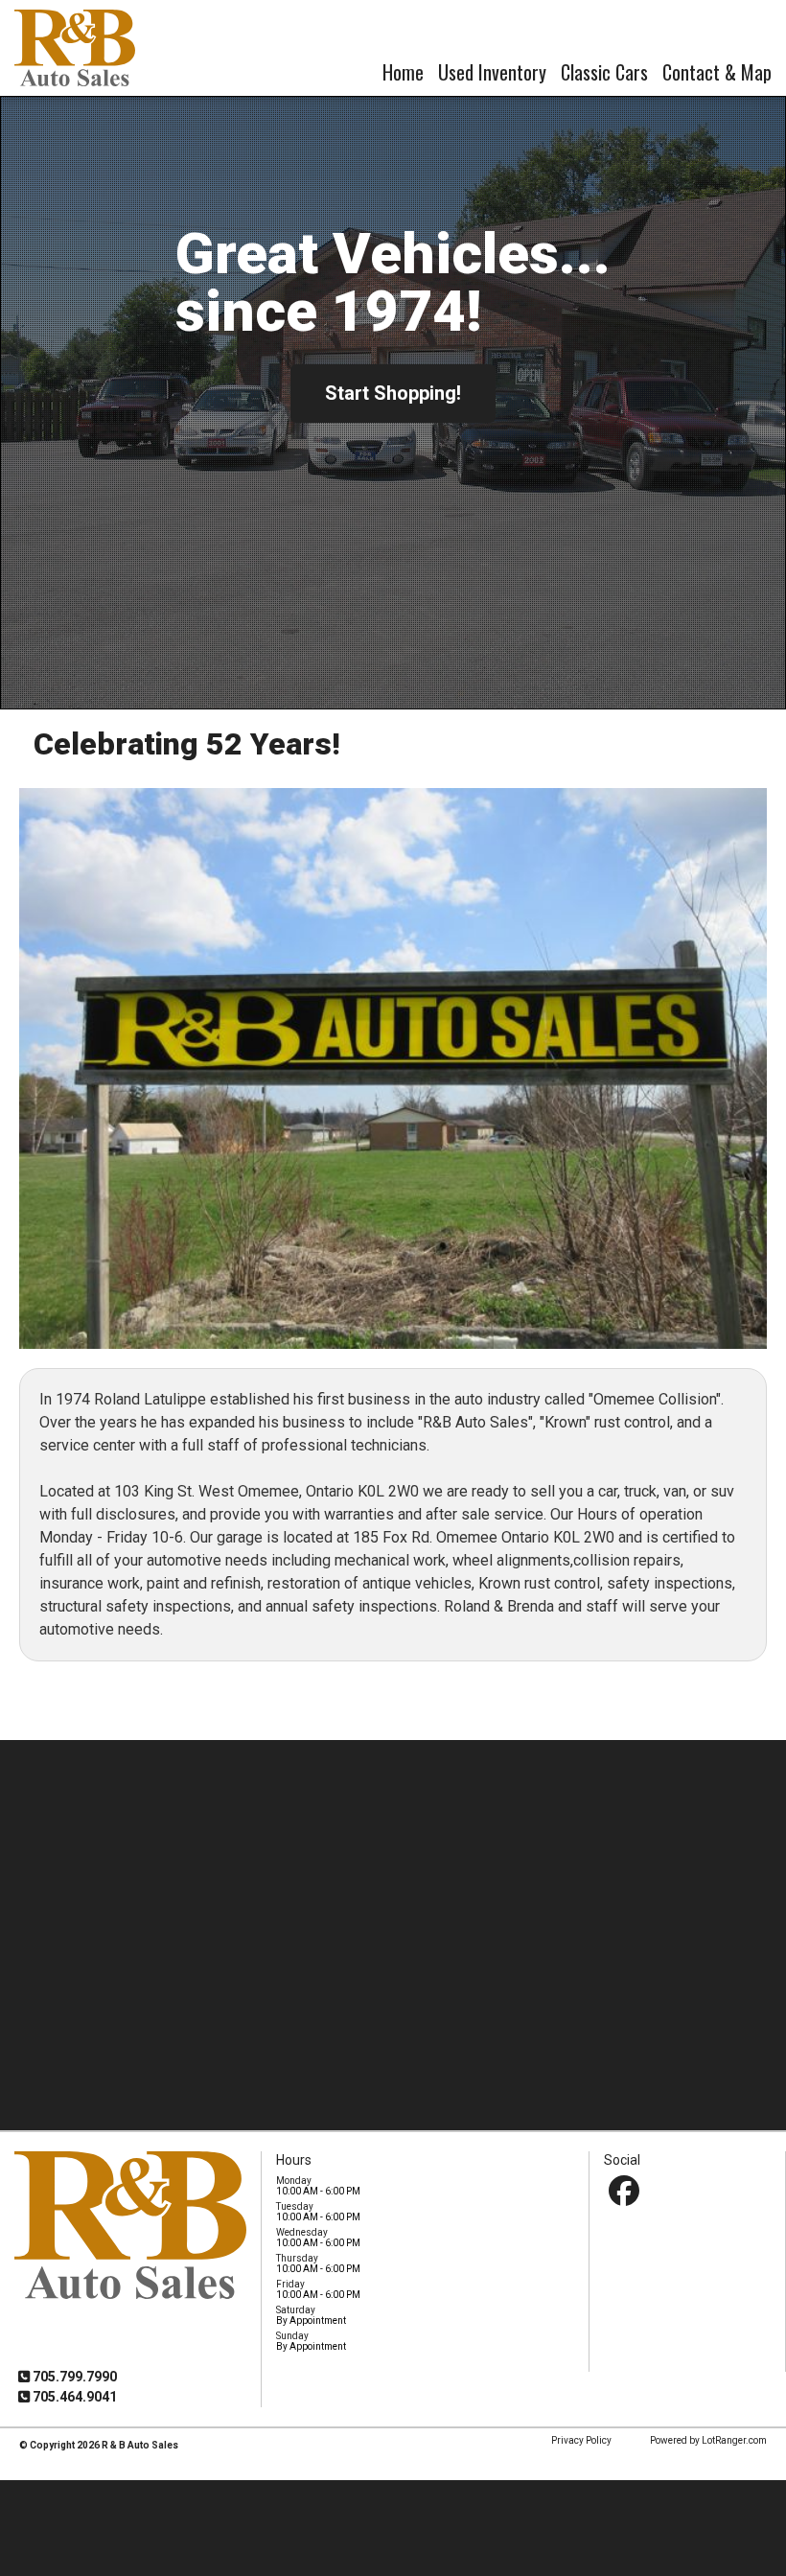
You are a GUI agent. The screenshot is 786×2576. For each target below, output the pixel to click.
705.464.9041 (73, 2397)
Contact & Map (717, 72)
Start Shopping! (393, 393)
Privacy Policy (581, 2440)
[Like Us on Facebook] (624, 2191)
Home (403, 72)
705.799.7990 (73, 2377)
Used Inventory (492, 72)
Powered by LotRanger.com (708, 2440)
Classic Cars (604, 72)
